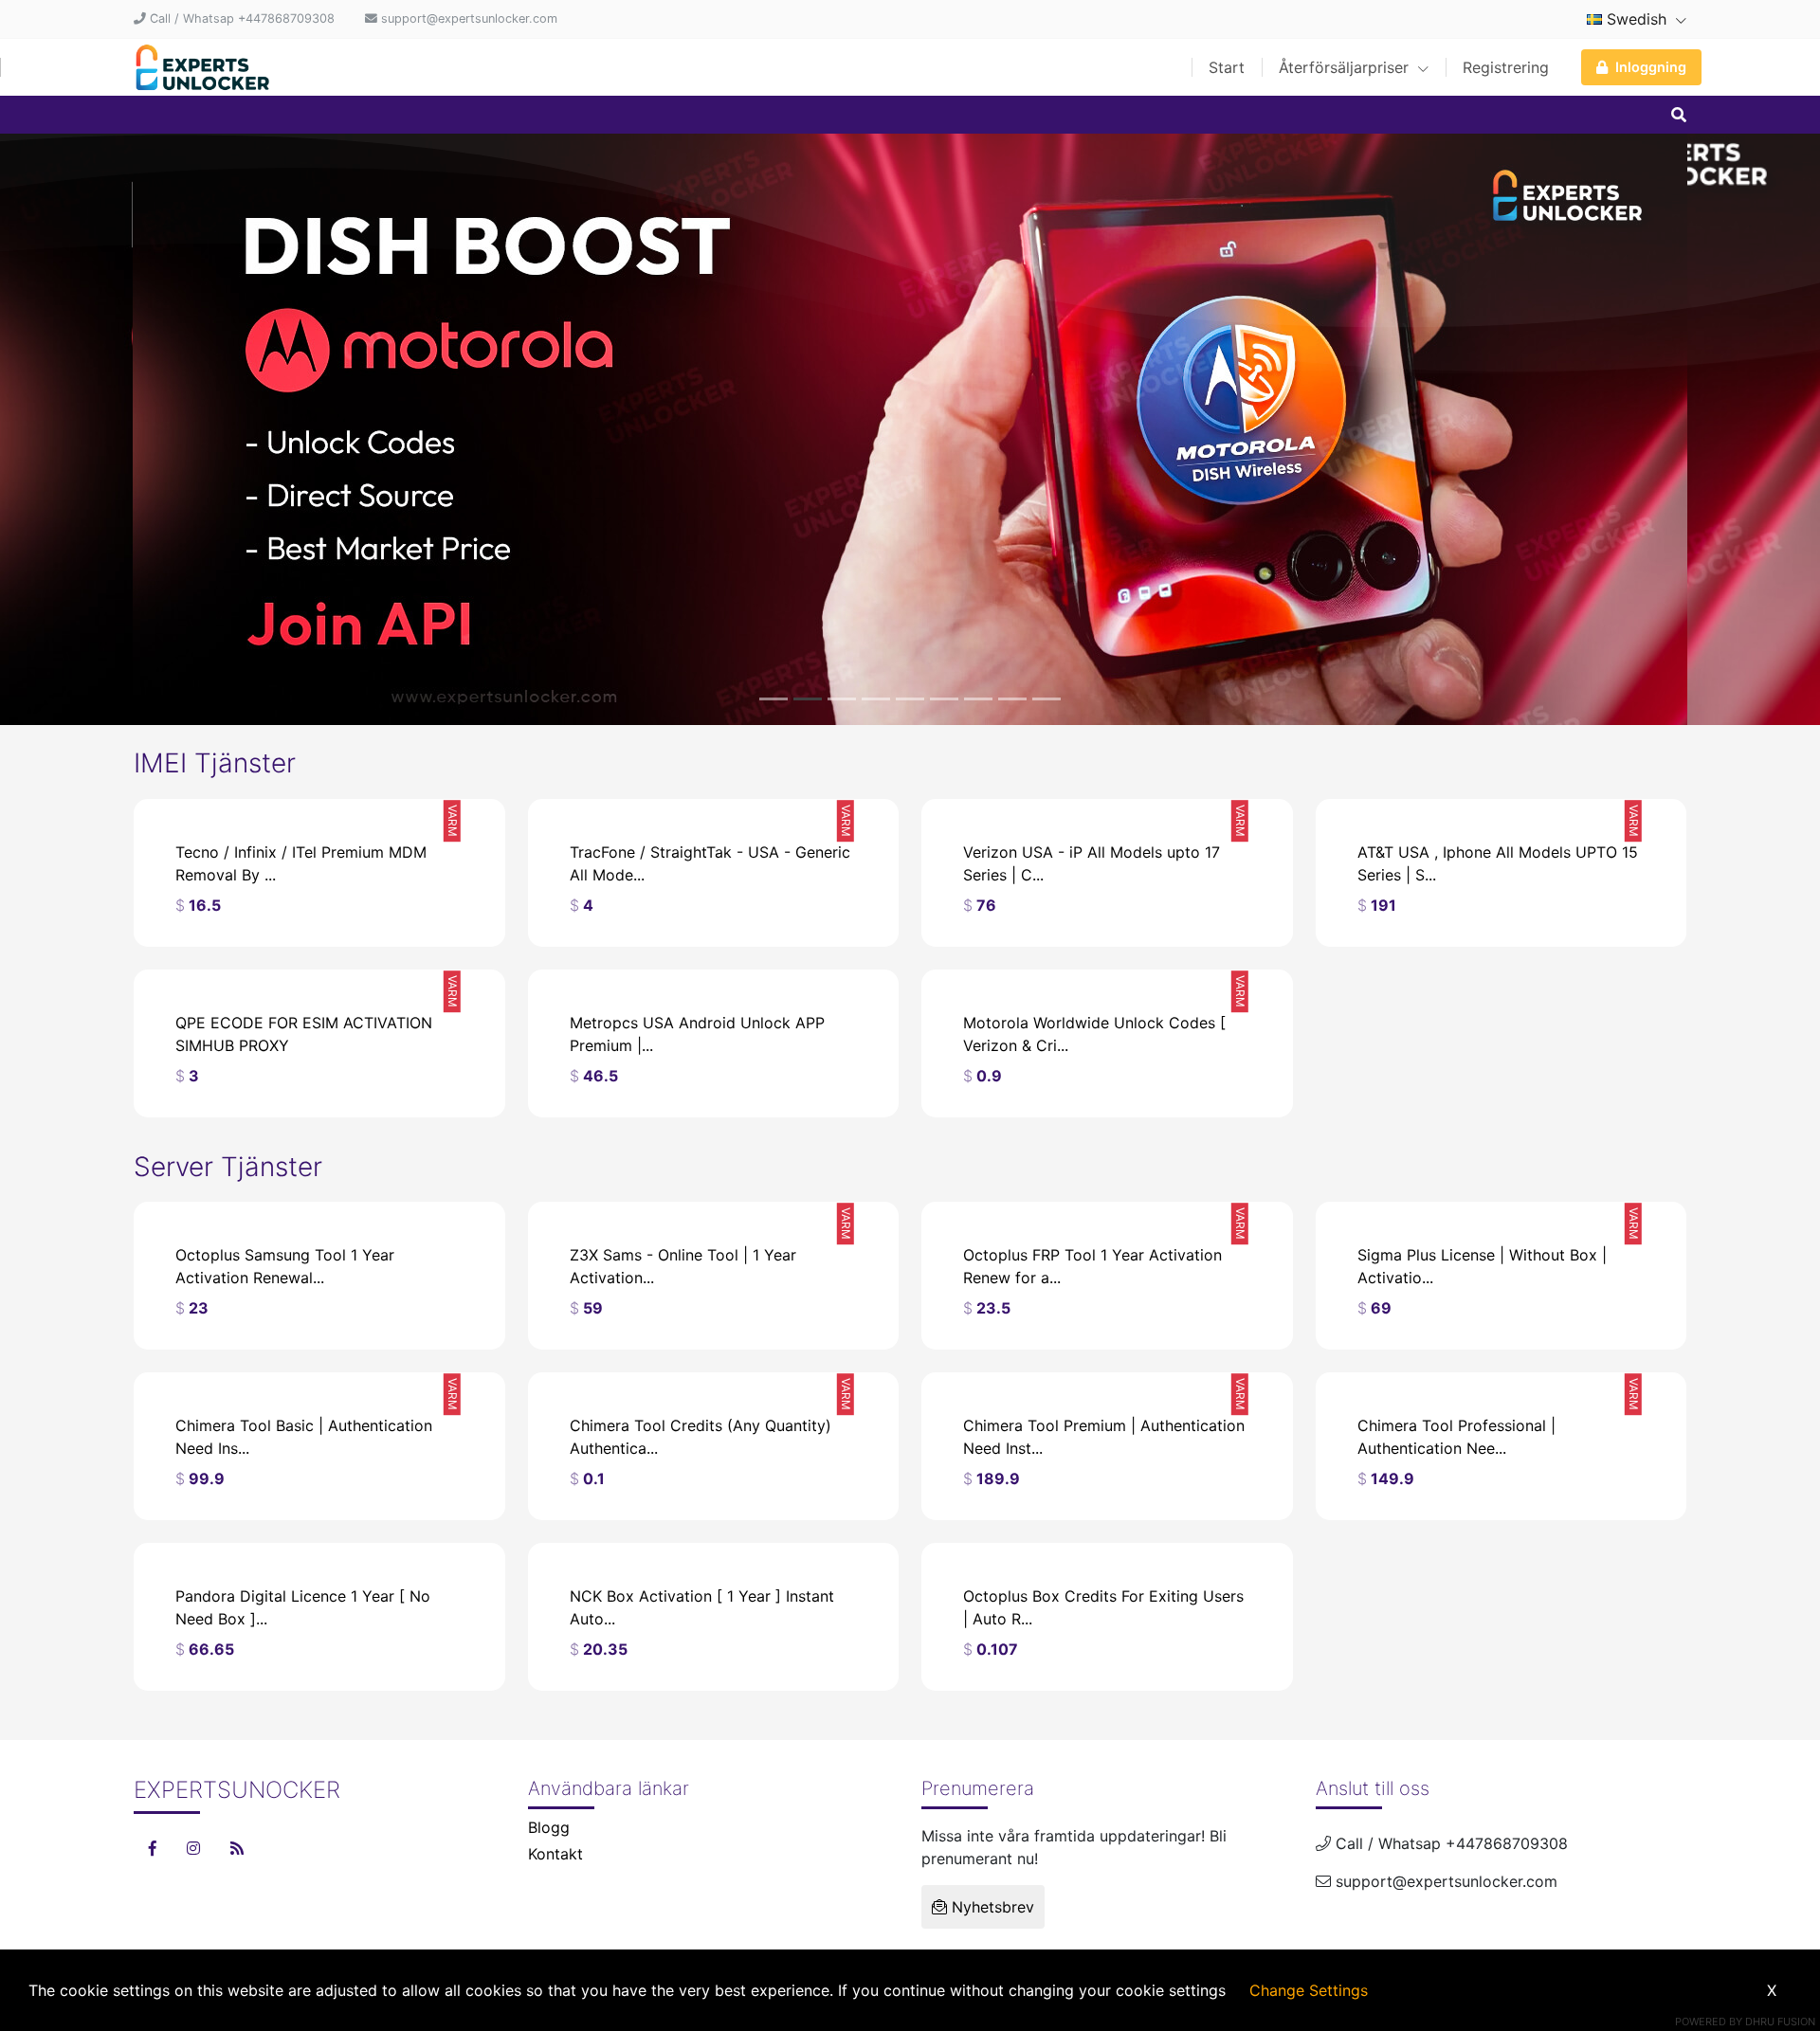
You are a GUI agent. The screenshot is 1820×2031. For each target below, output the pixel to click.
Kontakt (555, 1854)
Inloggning (1651, 67)
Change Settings (1309, 1990)
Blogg (549, 1827)
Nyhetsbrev (991, 1907)
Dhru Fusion (1780, 2022)
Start (1227, 67)
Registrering (1506, 67)
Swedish (1637, 19)
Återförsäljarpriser (1346, 67)
